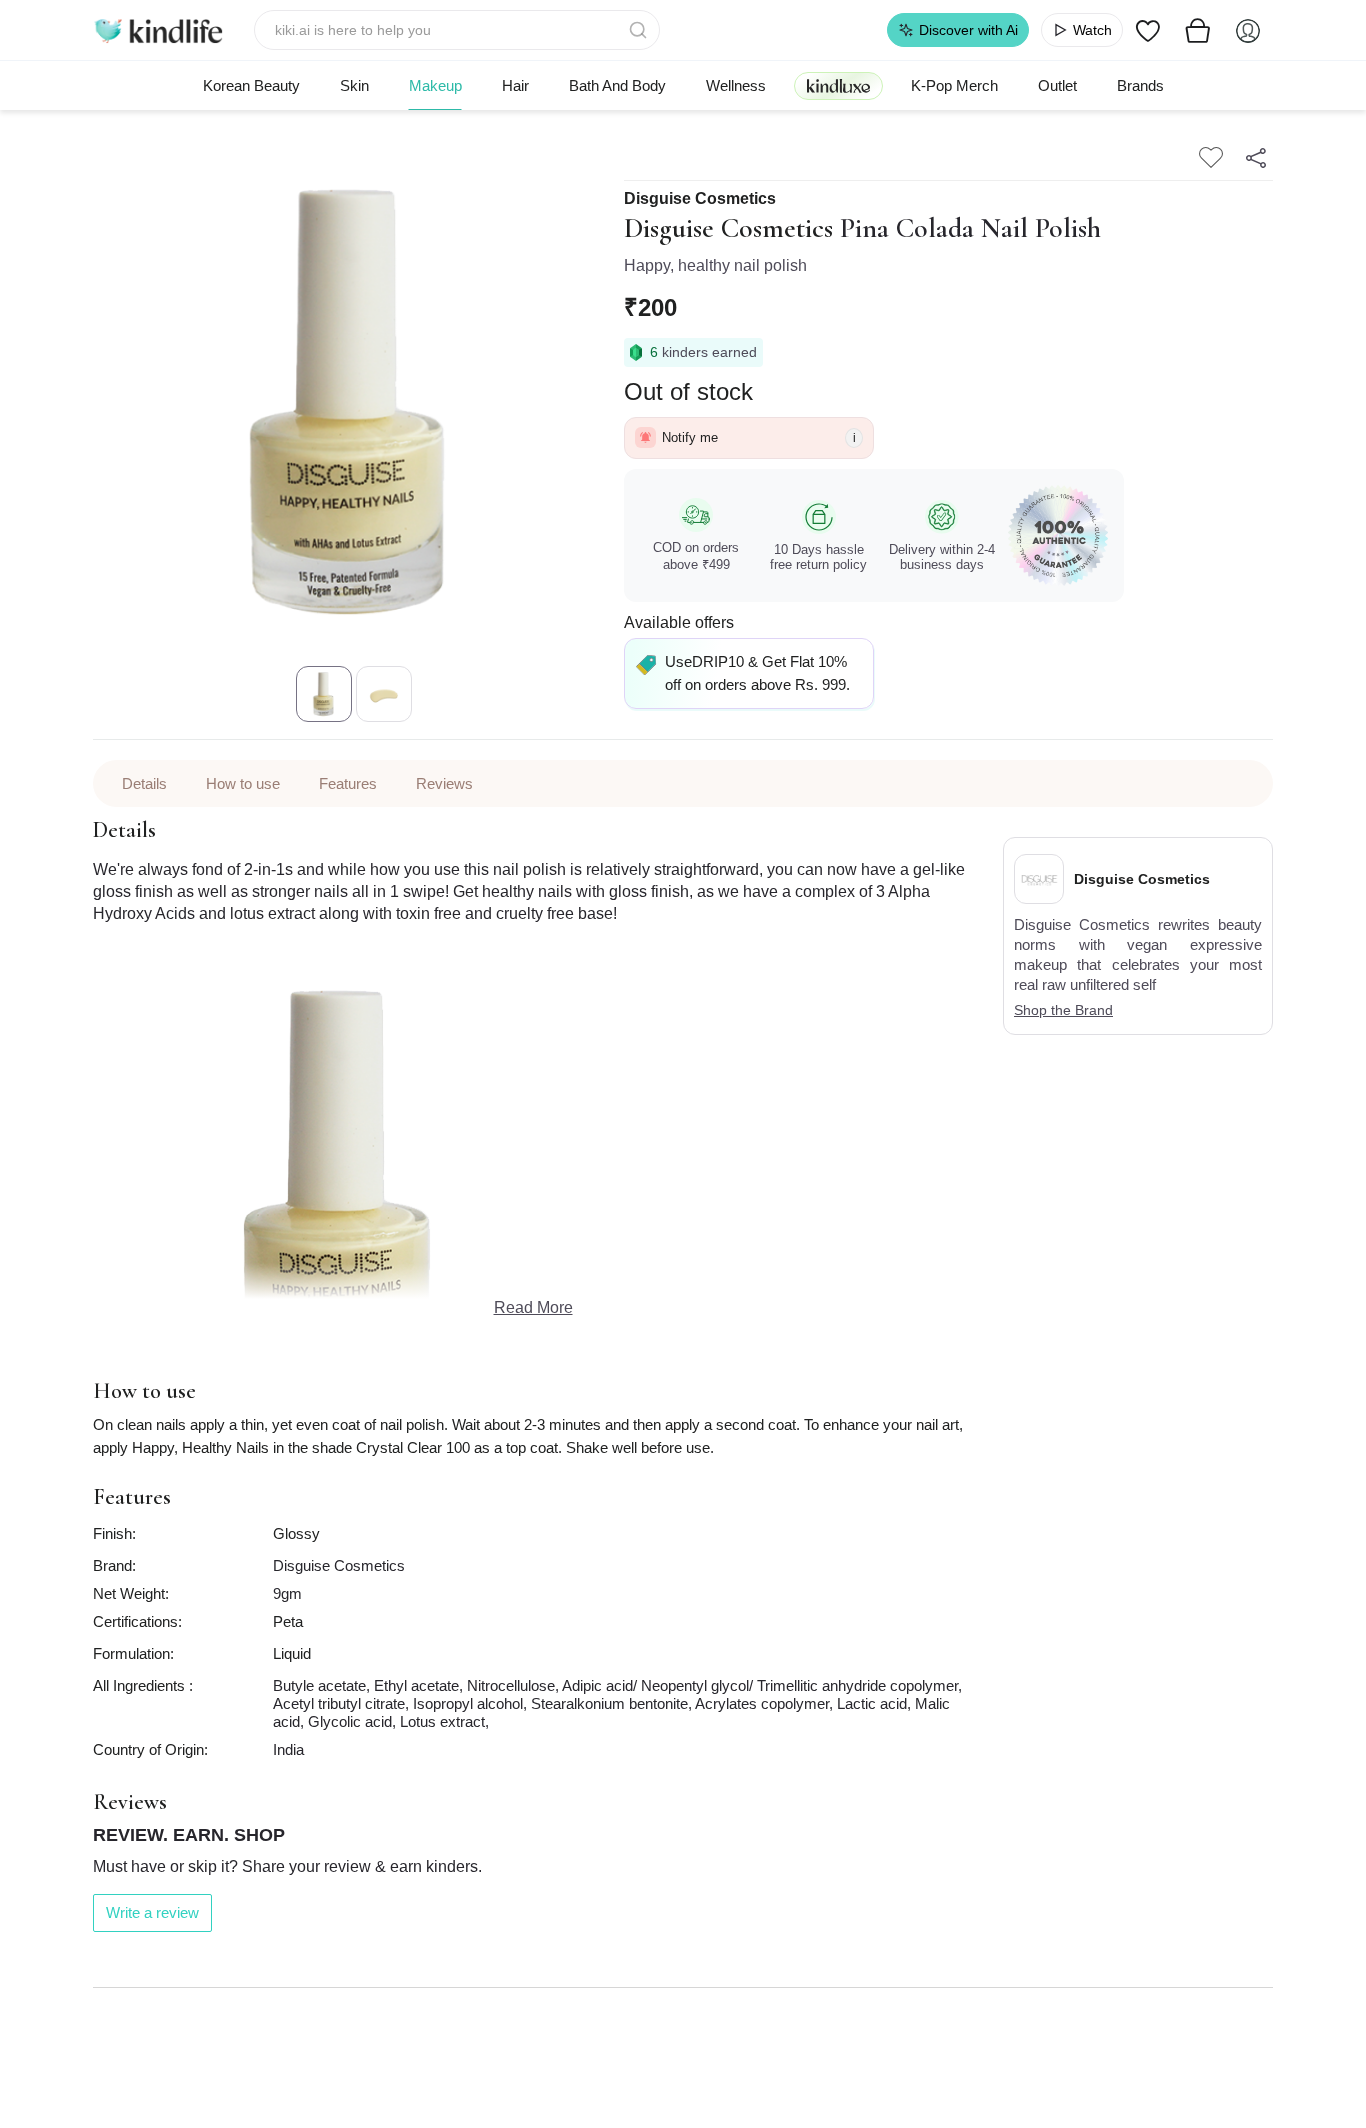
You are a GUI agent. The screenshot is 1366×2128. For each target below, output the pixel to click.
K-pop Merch (954, 85)
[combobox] (457, 30)
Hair (515, 85)
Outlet (1057, 85)
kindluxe (838, 85)
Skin (354, 85)
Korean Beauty (251, 85)
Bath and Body (617, 85)
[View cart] (1198, 30)
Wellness (736, 85)
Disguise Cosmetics (700, 199)
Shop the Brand (1063, 1010)
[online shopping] (158, 30)
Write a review (152, 1912)
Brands (1140, 85)
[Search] (640, 30)
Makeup (435, 85)
